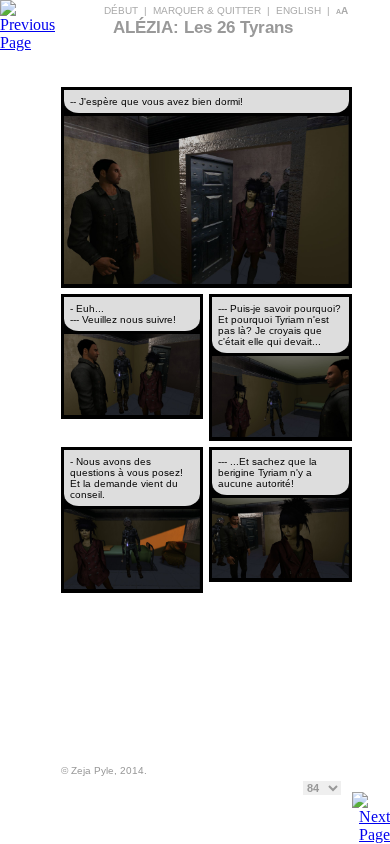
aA (342, 10)
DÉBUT (121, 10)
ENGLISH (298, 10)
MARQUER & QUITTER (207, 10)
